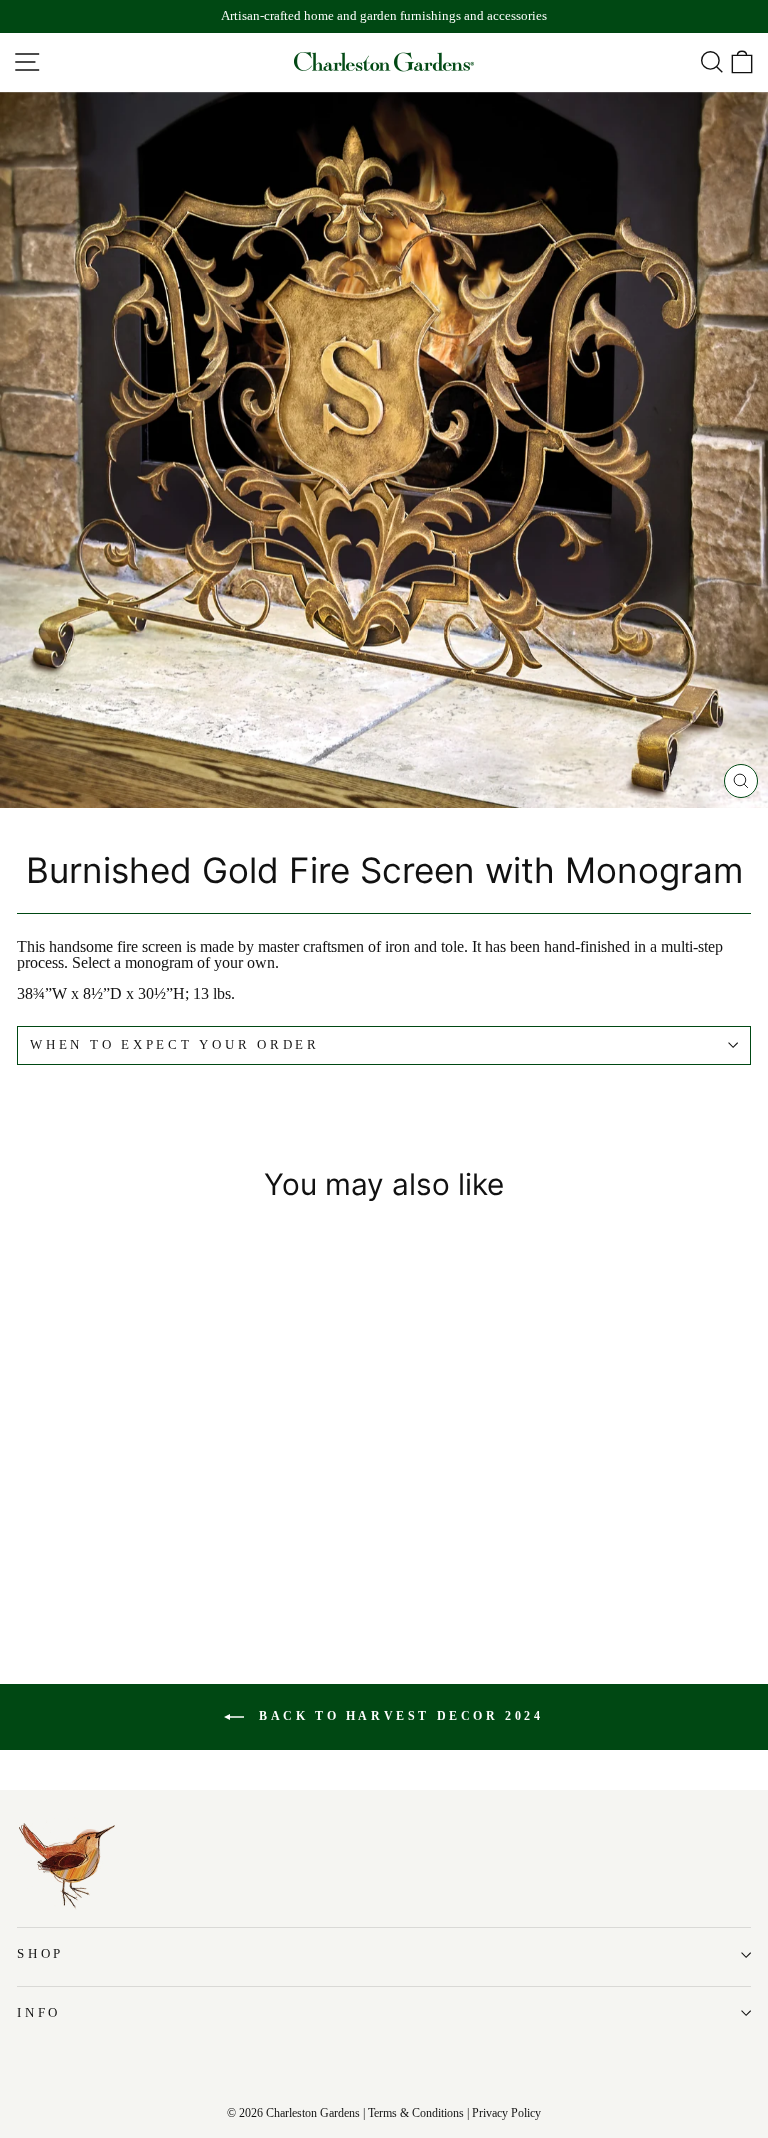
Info (39, 2013)
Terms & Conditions (416, 2113)
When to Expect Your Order (175, 1045)
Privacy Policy (506, 2113)
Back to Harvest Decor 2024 (397, 1716)
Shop (40, 1954)
